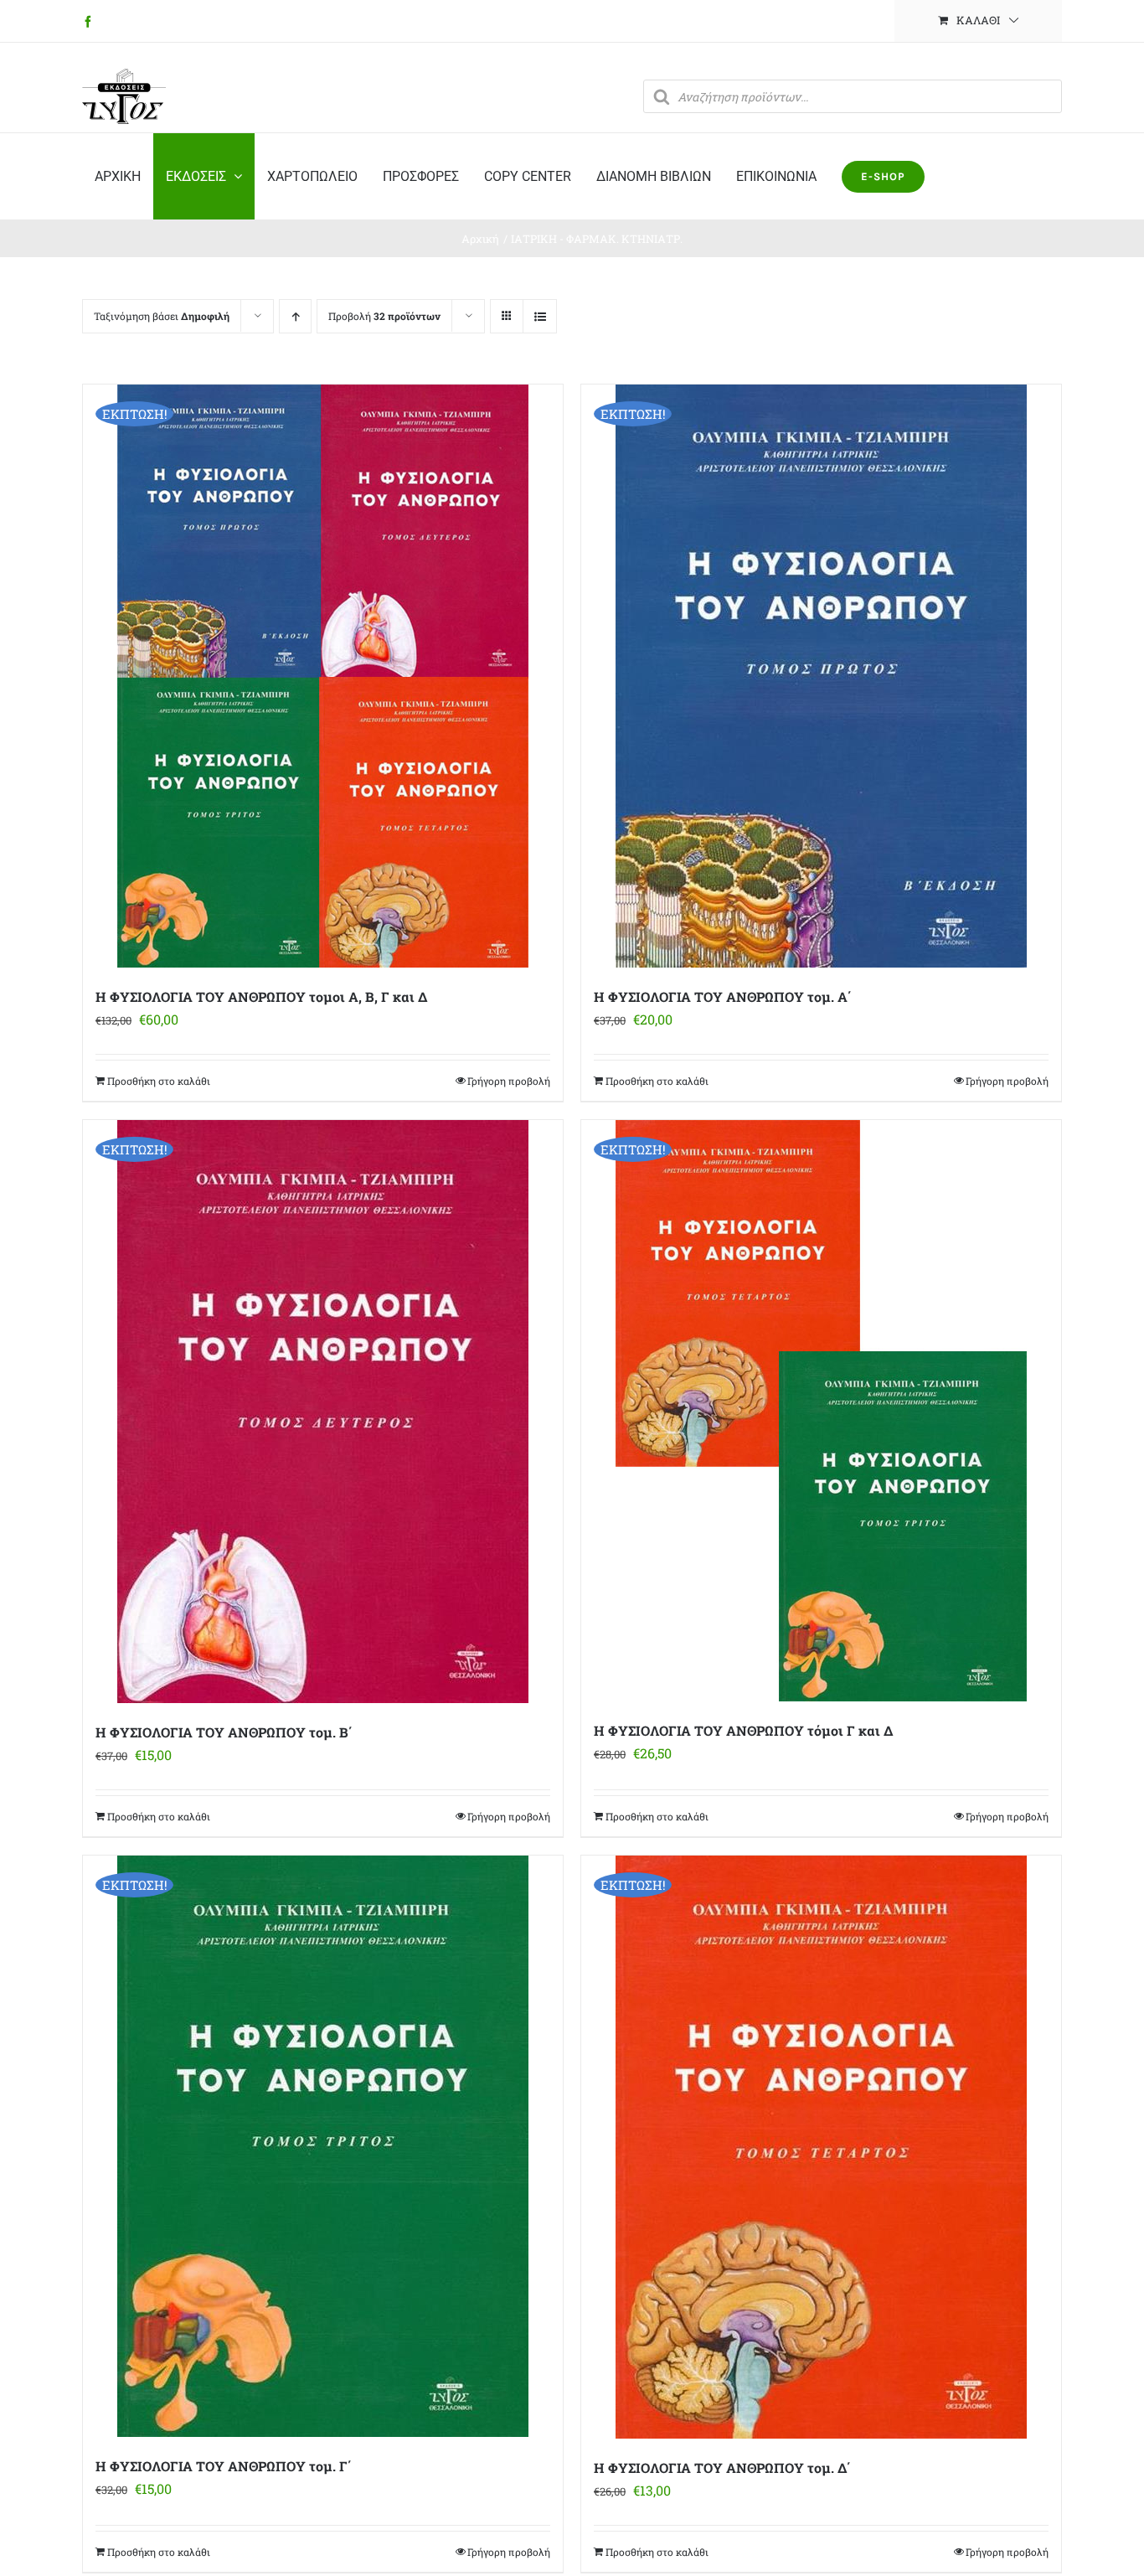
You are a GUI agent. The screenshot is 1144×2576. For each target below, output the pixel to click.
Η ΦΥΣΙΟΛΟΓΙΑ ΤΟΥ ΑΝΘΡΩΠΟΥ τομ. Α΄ (723, 996)
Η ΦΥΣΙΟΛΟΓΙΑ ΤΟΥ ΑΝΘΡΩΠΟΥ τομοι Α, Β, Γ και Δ (261, 996)
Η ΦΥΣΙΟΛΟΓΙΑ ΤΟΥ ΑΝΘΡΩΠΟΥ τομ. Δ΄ (722, 2468)
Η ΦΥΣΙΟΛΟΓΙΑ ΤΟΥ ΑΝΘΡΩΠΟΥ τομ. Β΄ (224, 1732)
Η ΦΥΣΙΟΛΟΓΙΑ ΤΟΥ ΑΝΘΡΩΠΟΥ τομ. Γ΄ (224, 2466)
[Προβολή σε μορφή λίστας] (540, 316)
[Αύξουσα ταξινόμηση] (295, 316)
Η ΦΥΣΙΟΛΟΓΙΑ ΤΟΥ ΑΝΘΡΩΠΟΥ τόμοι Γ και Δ (743, 1730)
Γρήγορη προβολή (509, 1081)
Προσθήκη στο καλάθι (159, 1081)
